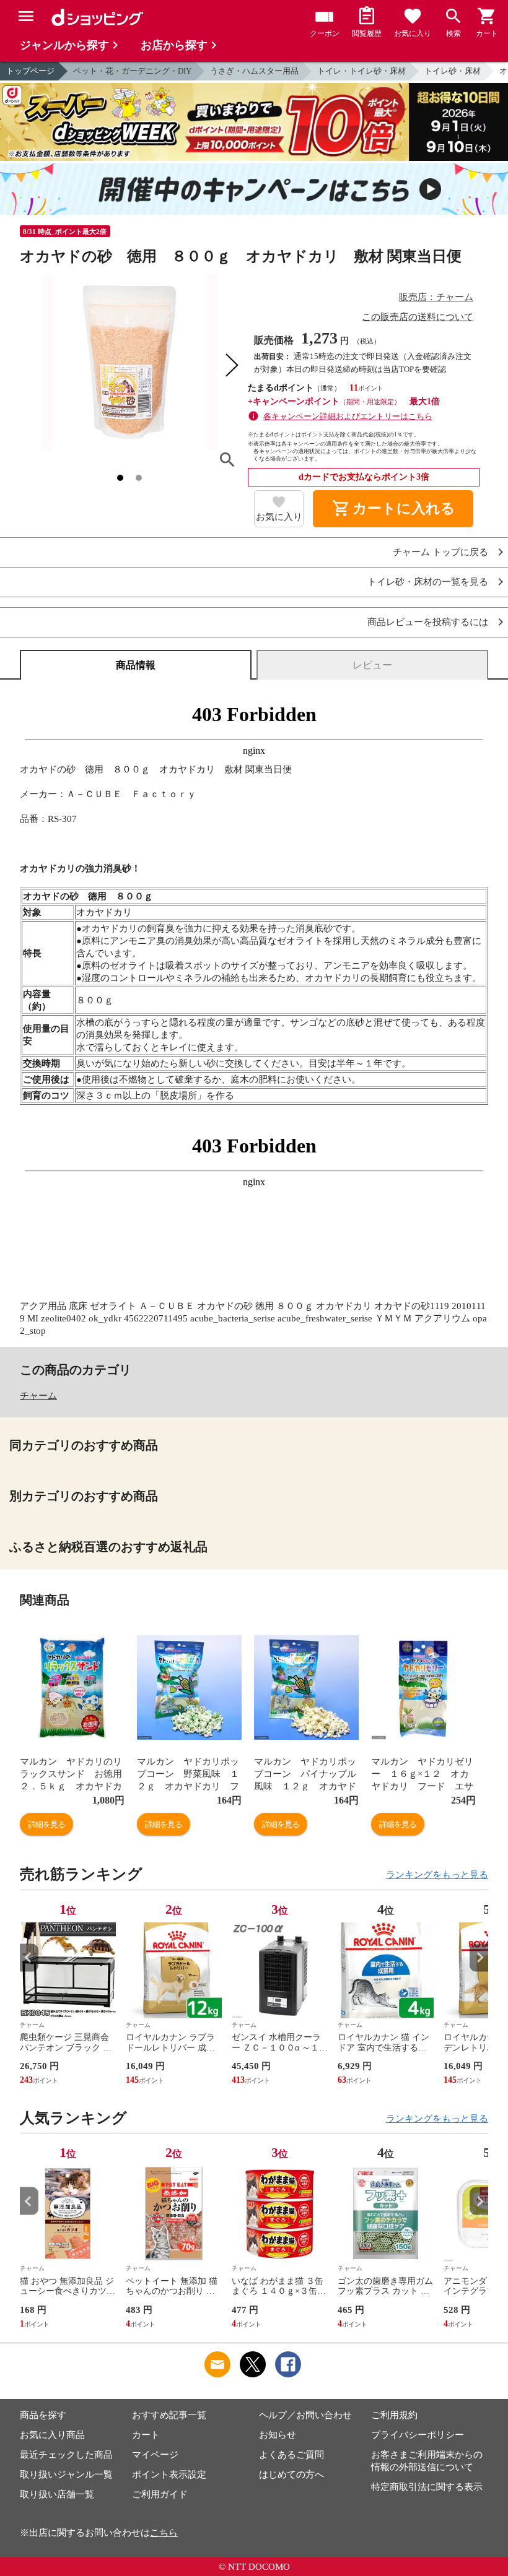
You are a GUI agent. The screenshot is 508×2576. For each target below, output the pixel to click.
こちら (164, 2533)
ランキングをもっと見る (437, 1875)
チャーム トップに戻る (440, 552)
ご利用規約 (394, 2415)
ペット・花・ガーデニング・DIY (132, 71)
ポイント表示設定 (169, 2474)
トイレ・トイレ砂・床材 (361, 71)
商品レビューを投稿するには (428, 622)
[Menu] (26, 16)
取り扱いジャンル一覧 (66, 2474)
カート (146, 2435)
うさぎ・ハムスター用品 (254, 71)
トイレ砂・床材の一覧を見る (428, 582)
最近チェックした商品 (66, 2455)
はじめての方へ (291, 2474)
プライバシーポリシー (418, 2435)
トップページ (30, 71)
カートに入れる (393, 509)
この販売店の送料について (418, 317)
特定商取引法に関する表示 (427, 2487)
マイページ (155, 2455)
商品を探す (43, 2415)
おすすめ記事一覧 (169, 2415)
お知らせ (278, 2435)
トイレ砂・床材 (453, 71)
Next (479, 1957)
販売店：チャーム (436, 297)
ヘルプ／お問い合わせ (305, 2415)
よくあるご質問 (291, 2455)
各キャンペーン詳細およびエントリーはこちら (348, 416)
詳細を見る (46, 1824)
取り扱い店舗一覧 (57, 2494)
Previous (29, 1957)
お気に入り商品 (52, 2435)
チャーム (38, 1396)
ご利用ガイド (160, 2494)
